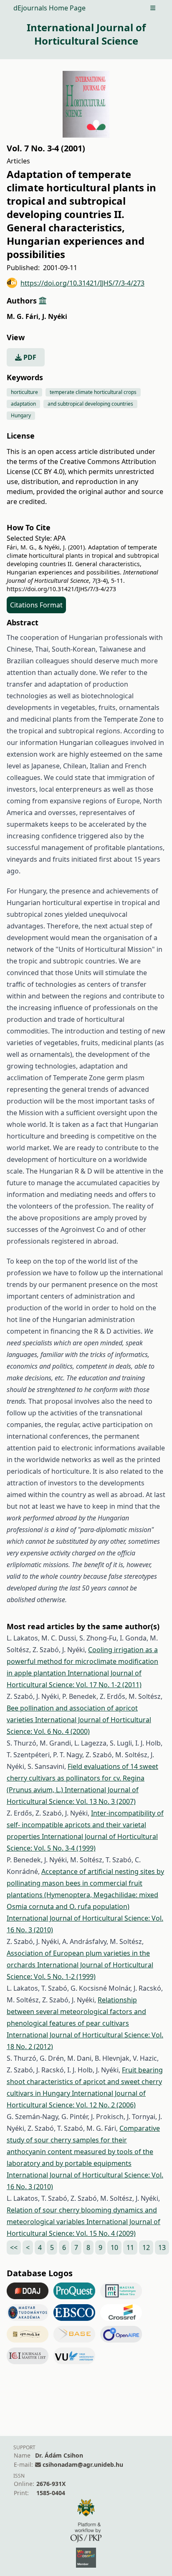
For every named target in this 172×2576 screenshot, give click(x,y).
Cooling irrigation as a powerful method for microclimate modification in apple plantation (82, 1661)
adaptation (23, 404)
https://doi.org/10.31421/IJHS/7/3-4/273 (82, 283)
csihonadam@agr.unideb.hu (83, 2464)
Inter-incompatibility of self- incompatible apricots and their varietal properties (85, 1825)
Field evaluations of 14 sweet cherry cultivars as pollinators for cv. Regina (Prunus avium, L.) (82, 1778)
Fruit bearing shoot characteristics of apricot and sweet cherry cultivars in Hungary (85, 2082)
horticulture (24, 392)
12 (146, 2247)
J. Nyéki (55, 316)
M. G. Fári (24, 316)
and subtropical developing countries (90, 404)
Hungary (21, 415)
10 (114, 2247)
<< (14, 2247)
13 (162, 2247)
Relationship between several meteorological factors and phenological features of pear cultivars (76, 2012)
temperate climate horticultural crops (93, 392)
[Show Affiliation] (43, 301)
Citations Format (36, 605)
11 (130, 2247)
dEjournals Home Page (49, 8)
